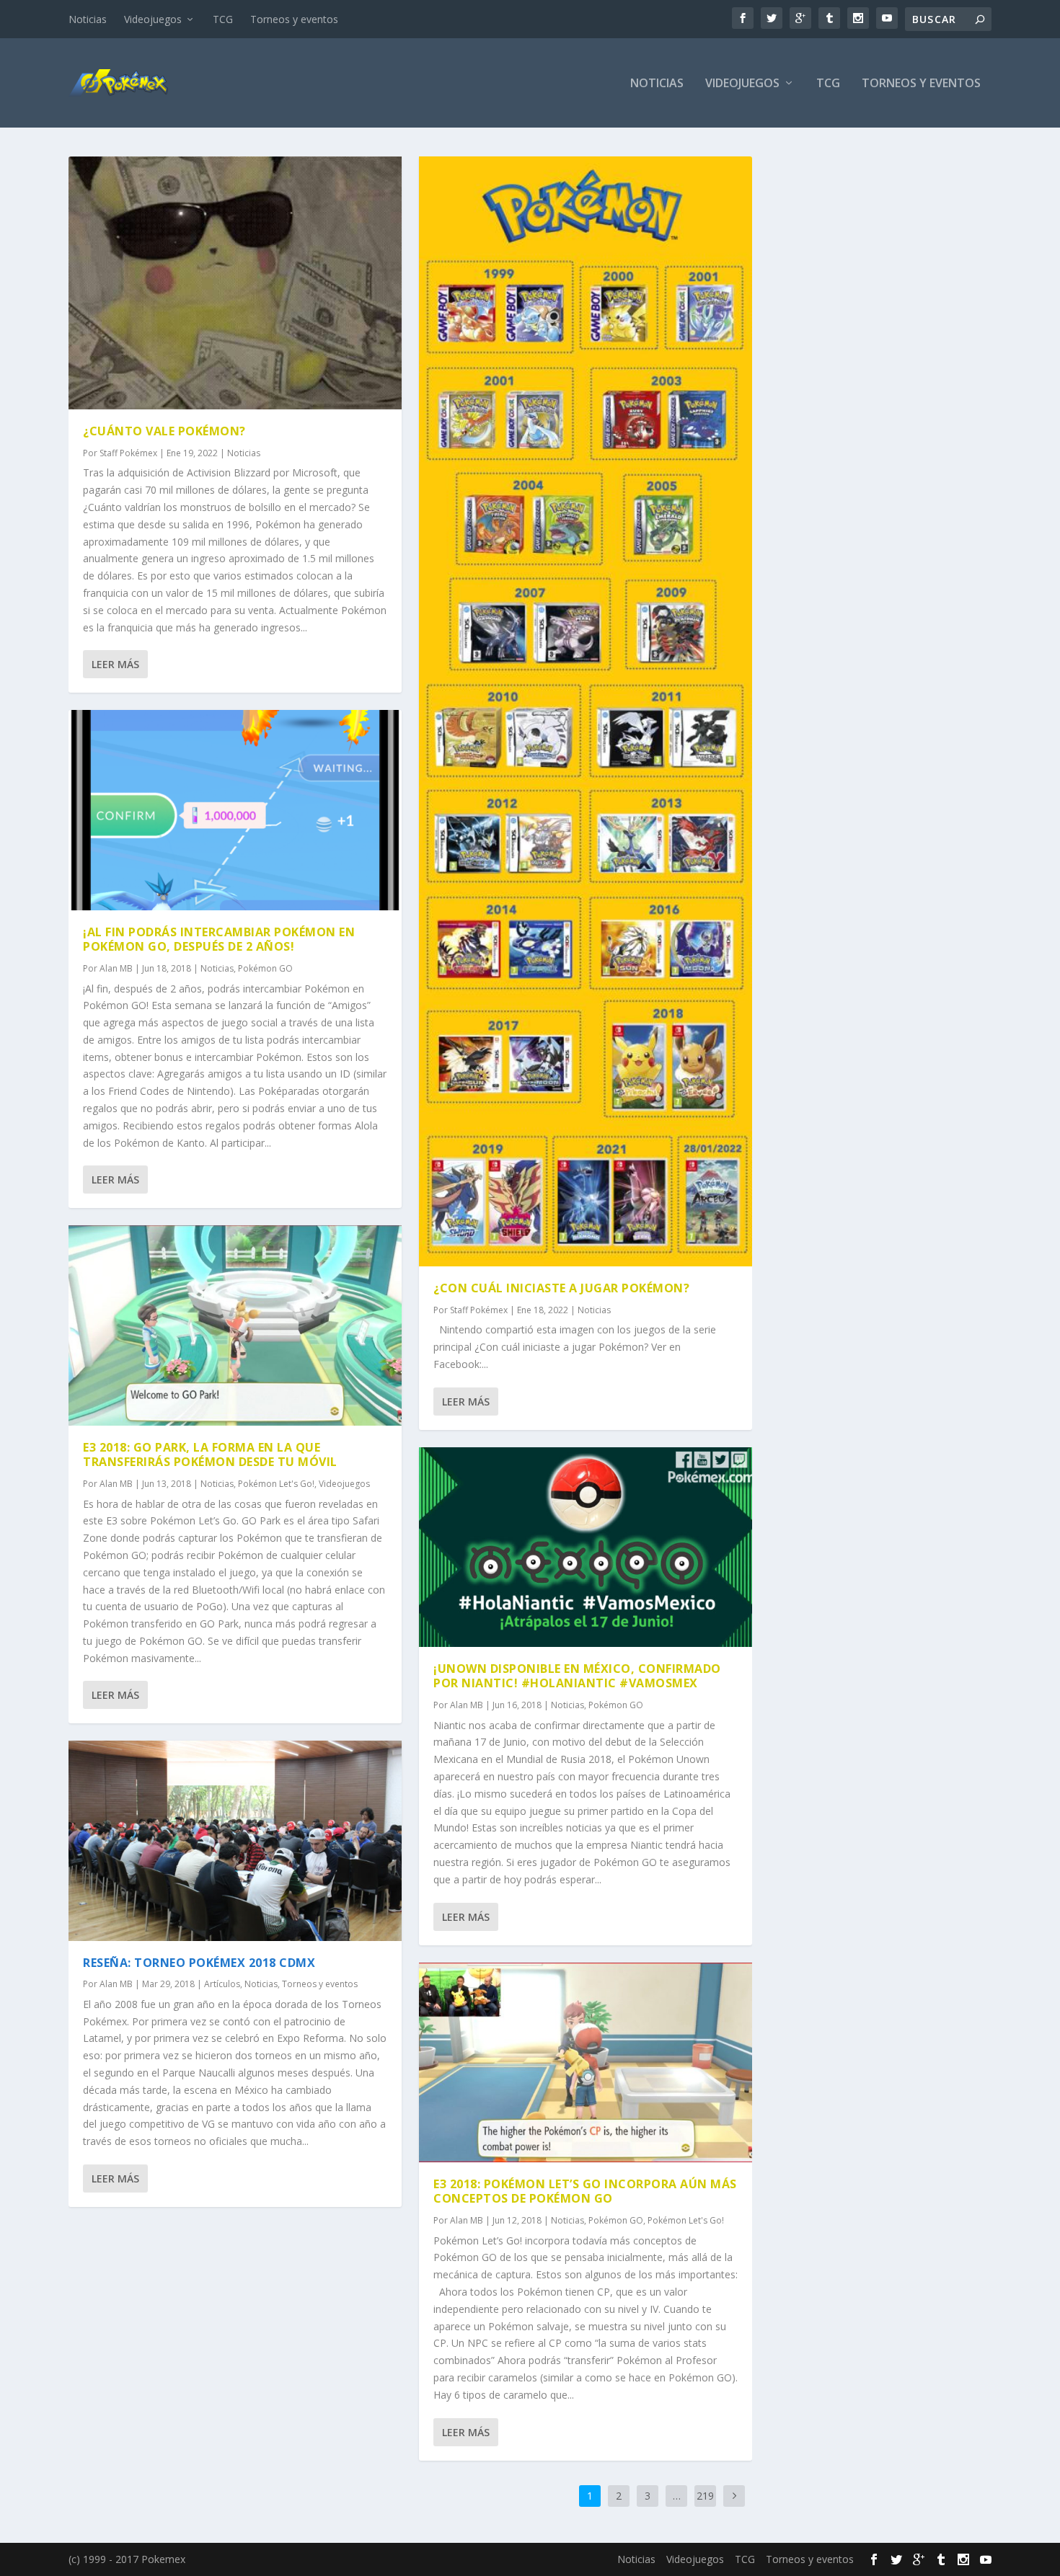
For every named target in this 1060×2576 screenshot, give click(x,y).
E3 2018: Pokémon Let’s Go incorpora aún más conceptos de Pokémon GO (585, 2191)
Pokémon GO (265, 968)
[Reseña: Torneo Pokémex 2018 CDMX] (235, 1840)
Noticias (88, 19)
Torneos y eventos (294, 19)
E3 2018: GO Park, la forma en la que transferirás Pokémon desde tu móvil (210, 1455)
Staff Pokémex (128, 453)
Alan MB (116, 968)
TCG (223, 19)
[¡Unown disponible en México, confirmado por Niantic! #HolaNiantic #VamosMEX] (586, 1547)
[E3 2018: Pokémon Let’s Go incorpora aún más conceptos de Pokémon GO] (586, 2062)
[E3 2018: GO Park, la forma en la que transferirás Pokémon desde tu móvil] (235, 1325)
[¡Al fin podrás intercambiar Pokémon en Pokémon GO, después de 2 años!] (235, 810)
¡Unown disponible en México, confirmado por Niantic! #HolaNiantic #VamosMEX (577, 1676)
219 (705, 2496)
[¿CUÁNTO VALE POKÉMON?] (235, 283)
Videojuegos (153, 19)
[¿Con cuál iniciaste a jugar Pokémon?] (586, 711)
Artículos (222, 1984)
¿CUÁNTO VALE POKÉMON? (164, 431)
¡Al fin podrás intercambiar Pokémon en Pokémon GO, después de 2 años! (219, 940)
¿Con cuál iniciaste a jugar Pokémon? (561, 1288)
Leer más (115, 664)
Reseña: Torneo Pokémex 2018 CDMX (199, 1963)
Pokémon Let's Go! (276, 1484)
